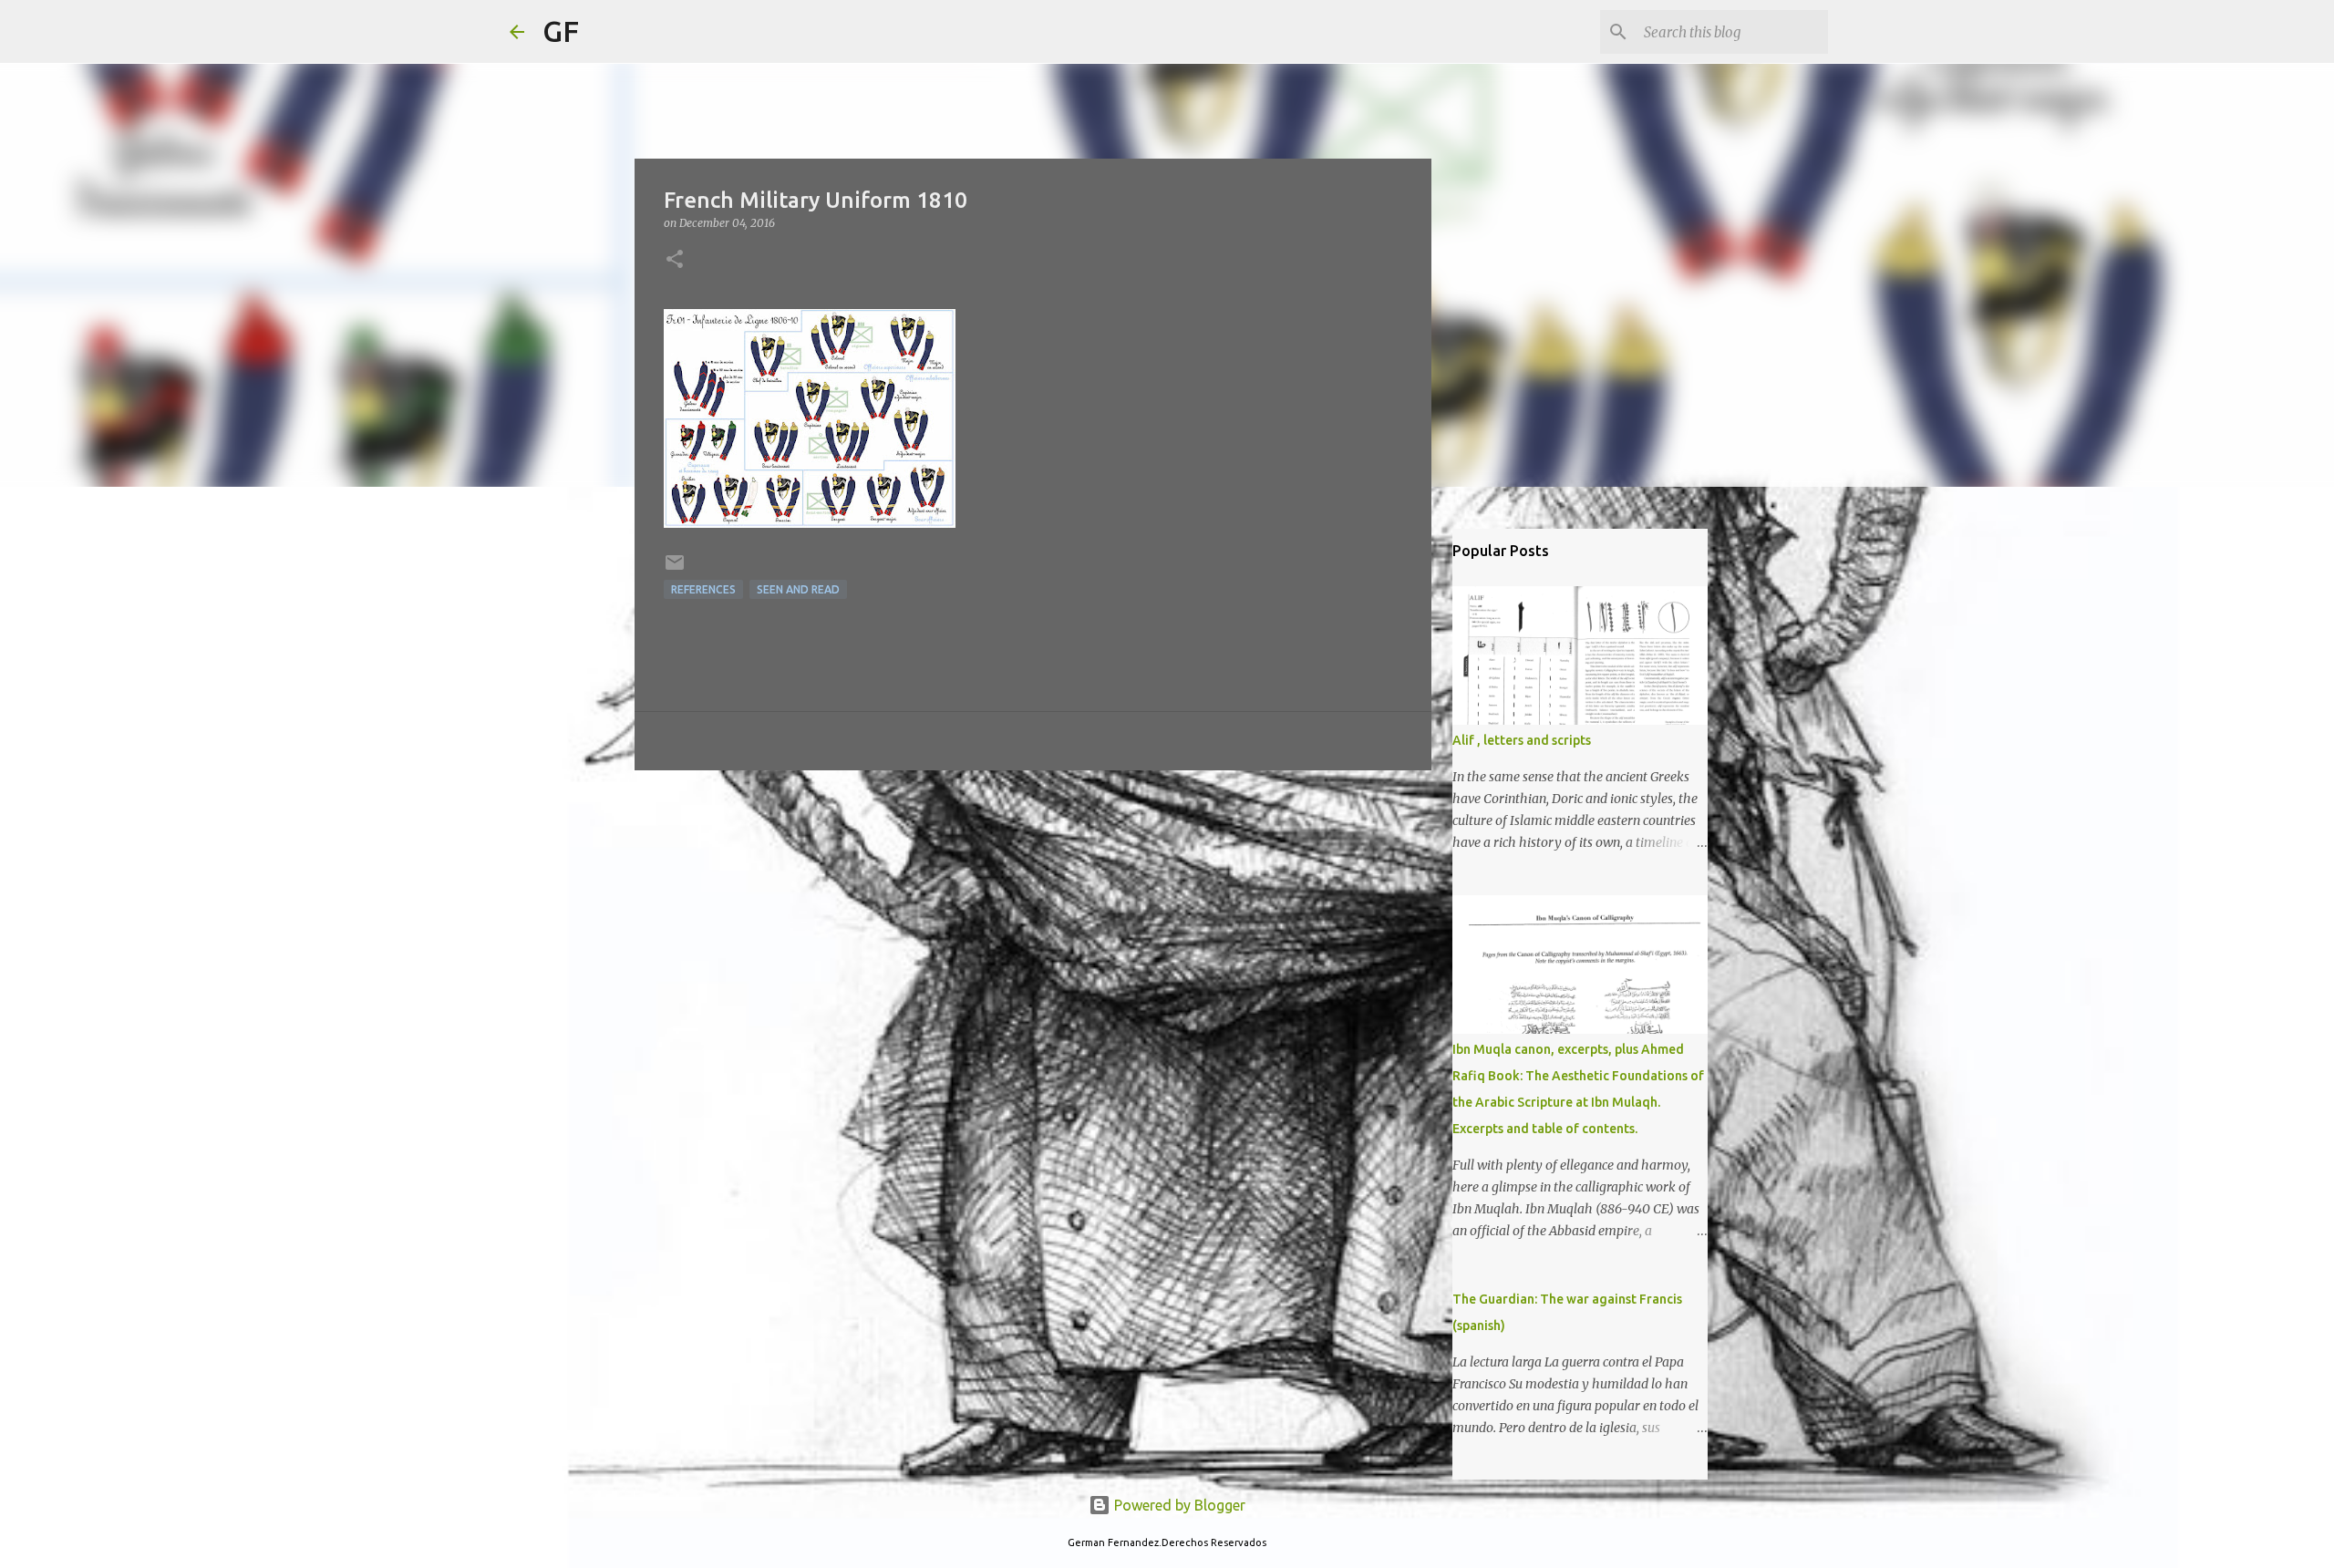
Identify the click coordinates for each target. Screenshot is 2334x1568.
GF (561, 31)
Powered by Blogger (1178, 1505)
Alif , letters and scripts (1522, 740)
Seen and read (798, 589)
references (703, 589)
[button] (675, 260)
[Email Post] (675, 569)
